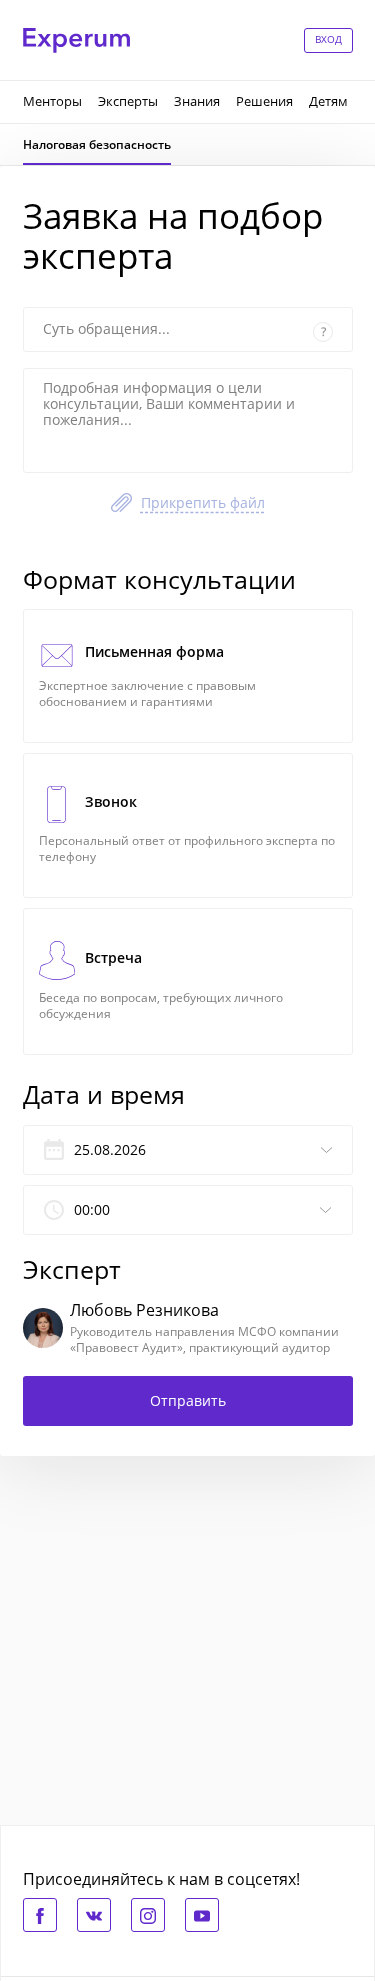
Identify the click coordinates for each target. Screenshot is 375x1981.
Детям (328, 101)
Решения (264, 101)
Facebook (40, 1915)
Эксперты (128, 101)
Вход (328, 39)
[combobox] (188, 1210)
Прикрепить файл (203, 502)
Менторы (52, 101)
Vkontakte (94, 1915)
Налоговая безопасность (97, 144)
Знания (197, 101)
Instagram (148, 1915)
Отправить (188, 1400)
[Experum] (76, 40)
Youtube (202, 1915)
